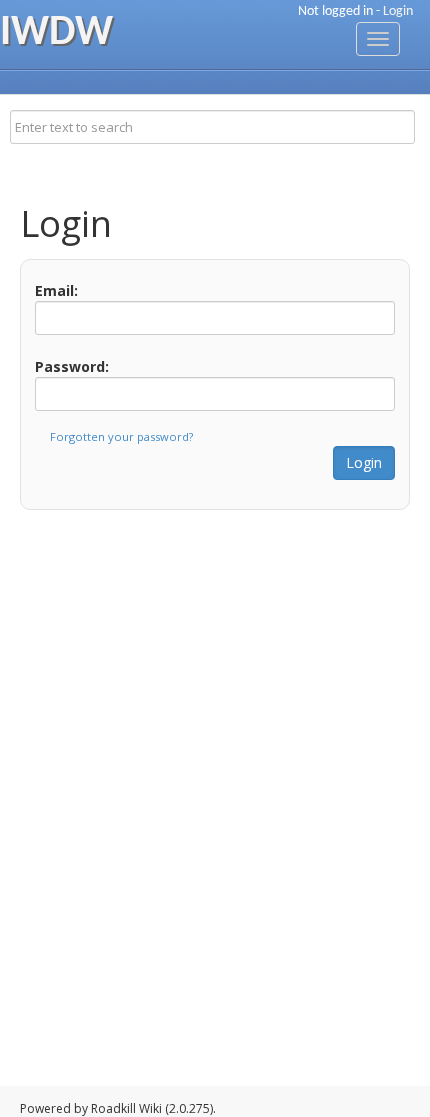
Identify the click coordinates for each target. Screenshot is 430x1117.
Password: (72, 366)
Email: (56, 290)
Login (398, 11)
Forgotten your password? (121, 436)
